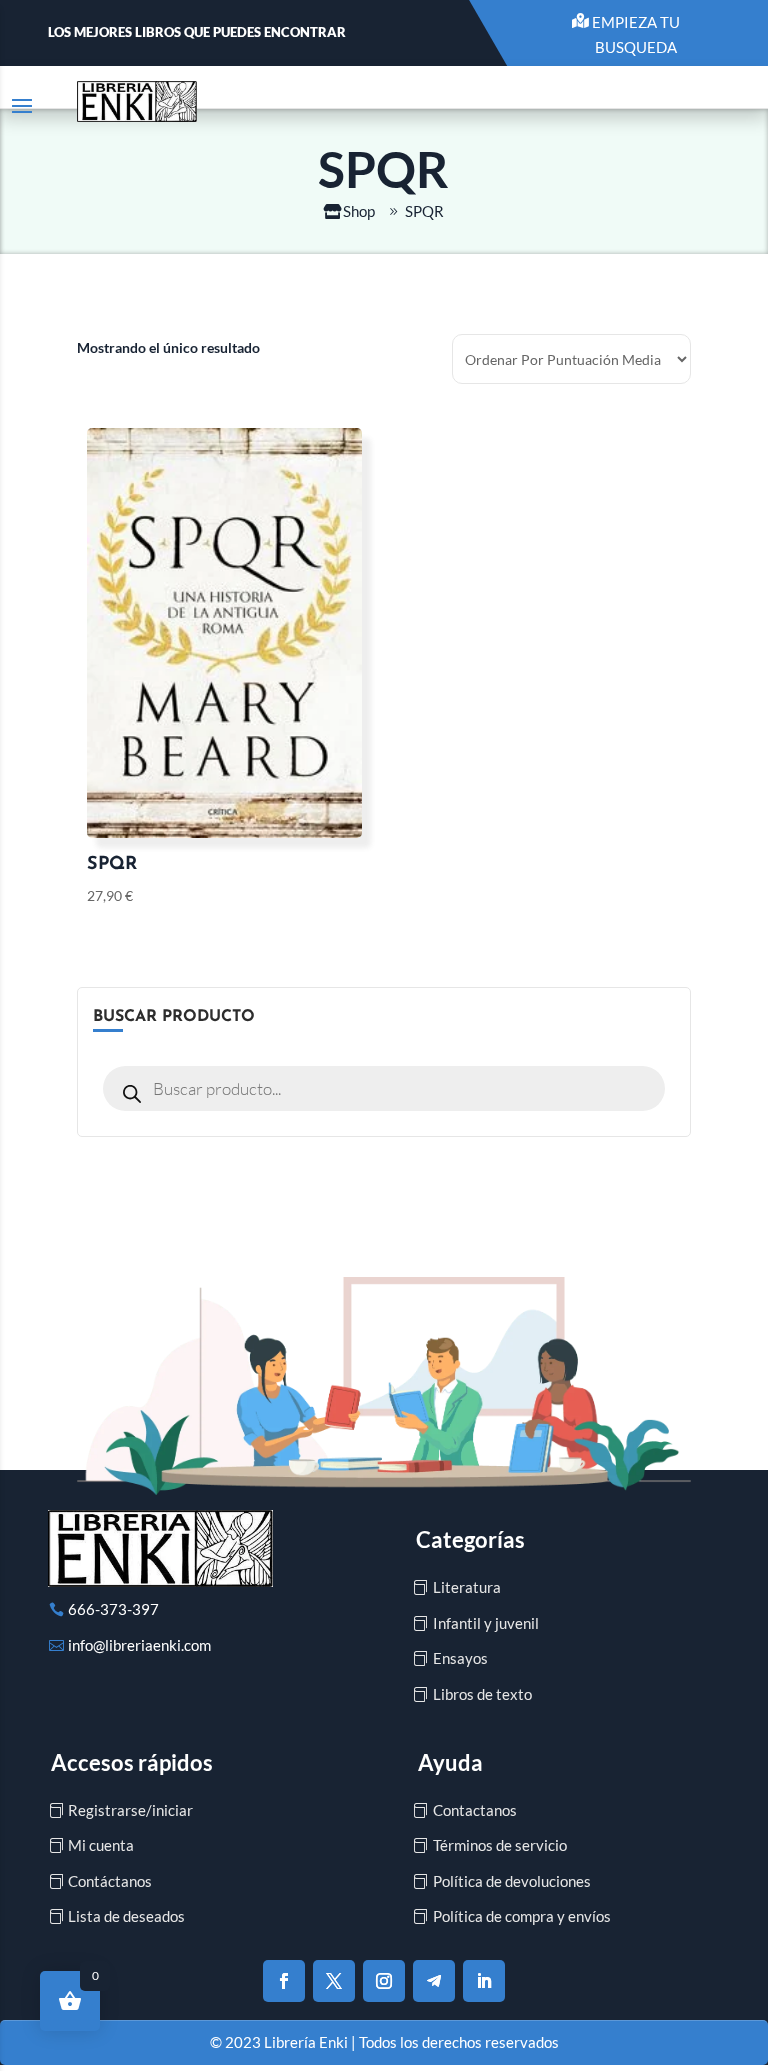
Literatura (467, 1587)
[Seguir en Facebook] (284, 1981)
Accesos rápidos (132, 1762)
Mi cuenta (101, 1845)
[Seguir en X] (334, 1981)
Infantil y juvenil (486, 1623)
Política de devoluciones (512, 1881)
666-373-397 (113, 1609)
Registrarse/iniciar (130, 1810)
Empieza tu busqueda (636, 35)
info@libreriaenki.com (139, 1645)
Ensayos (460, 1658)
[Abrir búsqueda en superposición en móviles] (384, 1088)
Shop (359, 211)
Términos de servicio (500, 1845)
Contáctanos (110, 1881)
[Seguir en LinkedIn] (484, 1981)
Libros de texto (482, 1694)
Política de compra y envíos (522, 1916)
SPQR (424, 211)
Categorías (470, 1539)
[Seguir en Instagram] (384, 1981)
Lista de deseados (126, 1916)
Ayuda (450, 1762)
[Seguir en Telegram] (434, 1981)
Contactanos (475, 1810)
